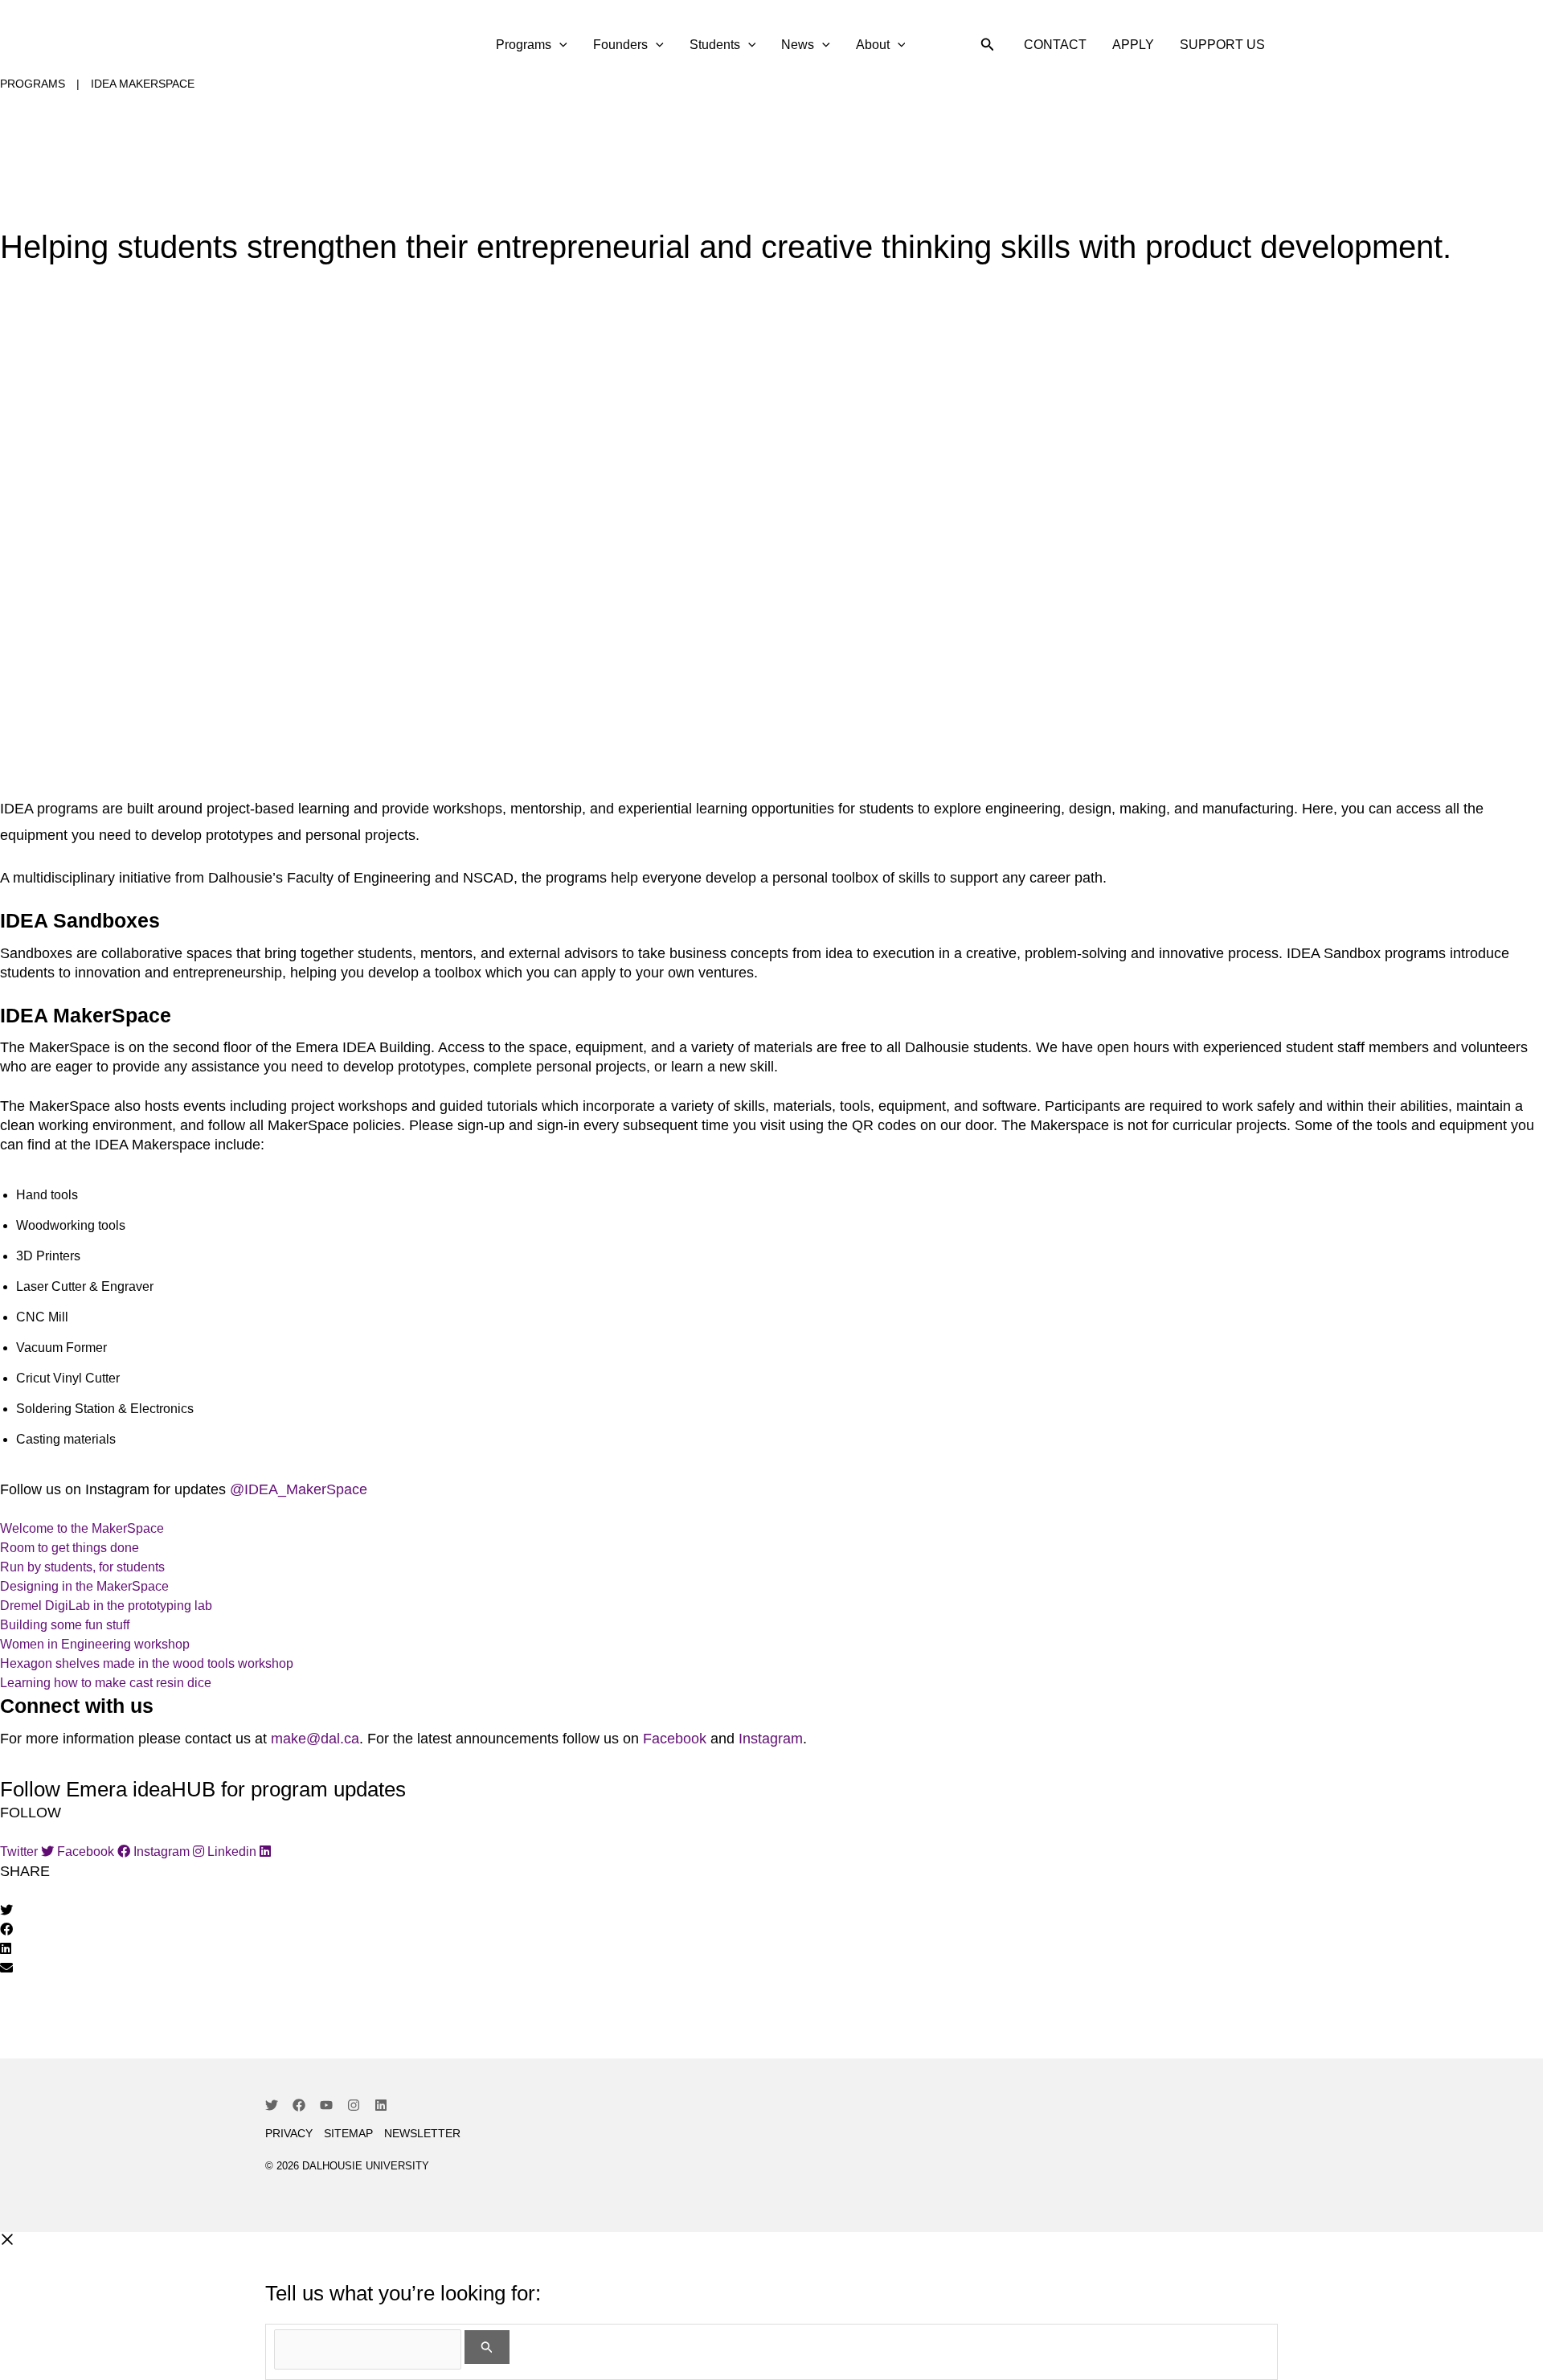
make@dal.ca (315, 1739)
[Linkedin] (381, 2105)
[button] (771, 1911)
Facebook (675, 1739)
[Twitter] (272, 2105)
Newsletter (422, 2133)
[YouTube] (326, 2105)
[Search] (487, 2347)
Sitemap (348, 2133)
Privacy (289, 2133)
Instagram (771, 1739)
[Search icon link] (988, 47)
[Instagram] (354, 2105)
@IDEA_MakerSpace (299, 1489)
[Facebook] (299, 2105)
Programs (33, 84)
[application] (559, 45)
